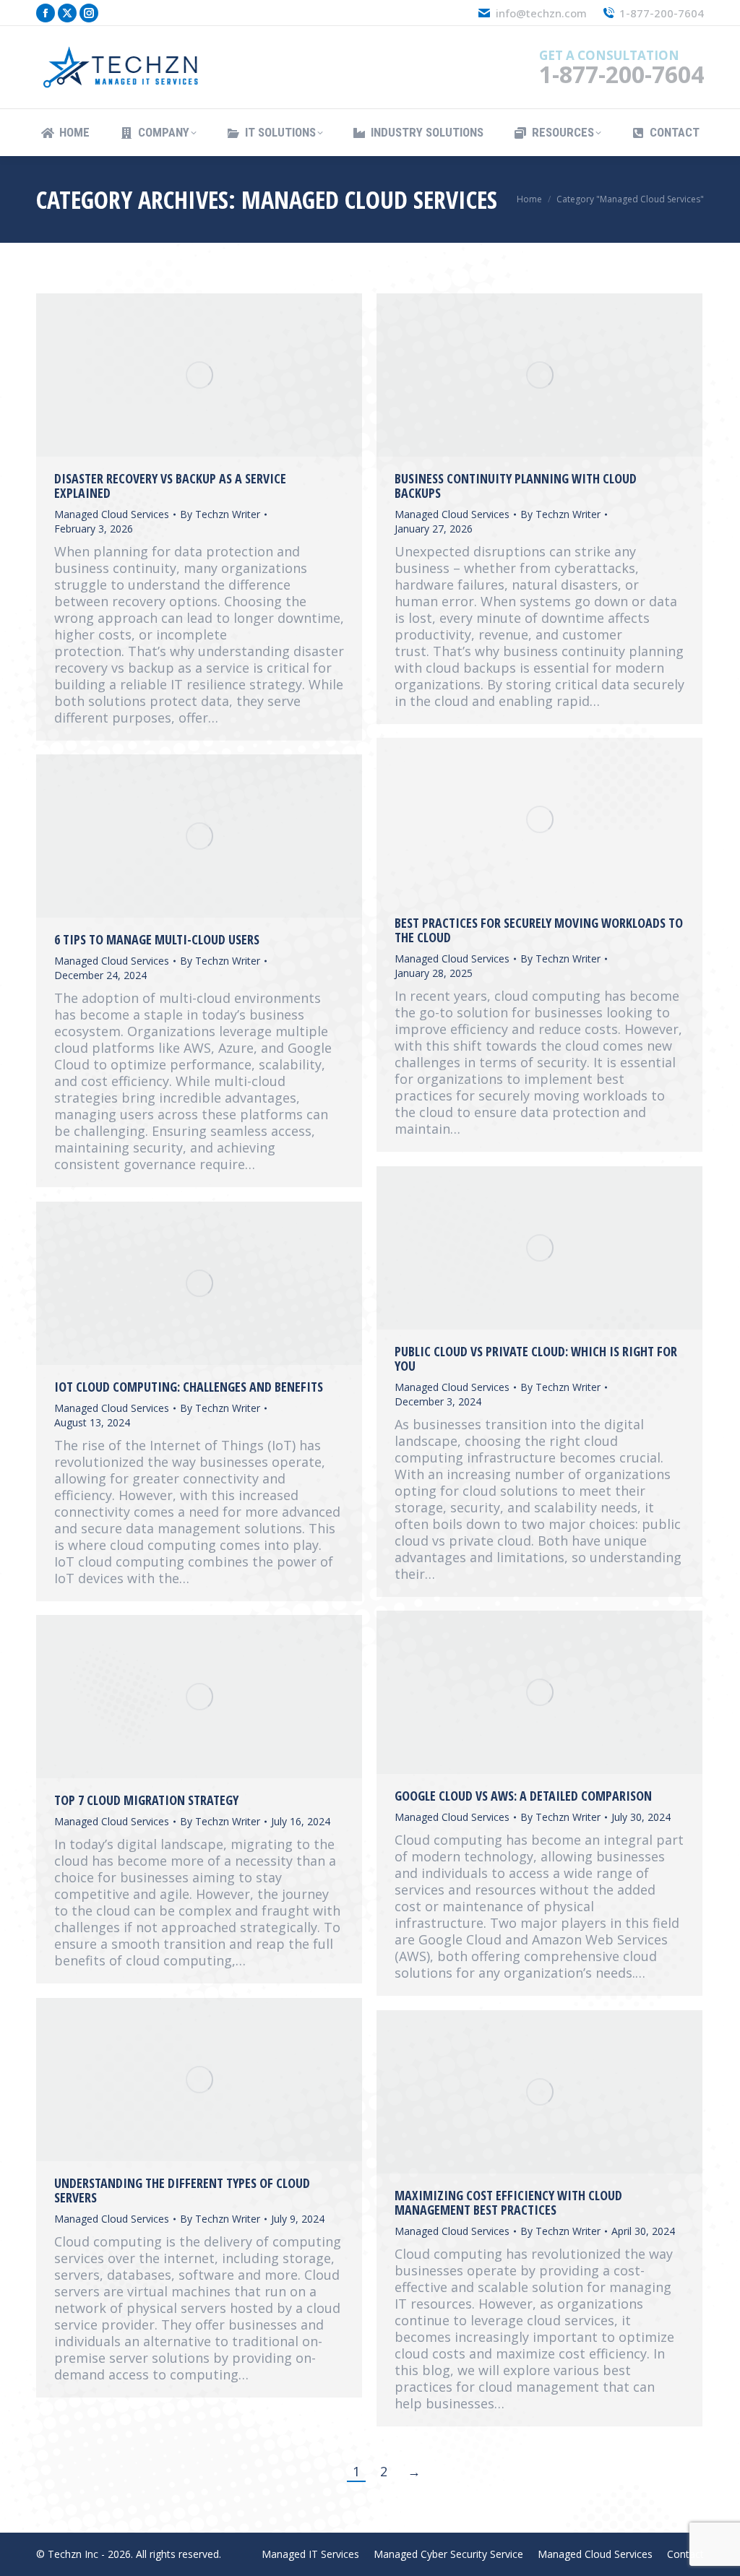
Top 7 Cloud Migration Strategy (146, 1800)
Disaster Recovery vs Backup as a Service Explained (170, 486)
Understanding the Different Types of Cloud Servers (182, 2190)
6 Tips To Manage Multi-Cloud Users (157, 939)
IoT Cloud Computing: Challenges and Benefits (189, 1387)
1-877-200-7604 (662, 13)
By (220, 514)
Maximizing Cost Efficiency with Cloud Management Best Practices (508, 2202)
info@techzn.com (541, 13)
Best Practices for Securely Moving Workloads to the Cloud (539, 930)
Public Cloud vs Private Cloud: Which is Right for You (536, 1358)
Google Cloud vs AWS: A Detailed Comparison (523, 1796)
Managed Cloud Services (112, 514)
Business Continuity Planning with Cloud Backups (516, 486)
